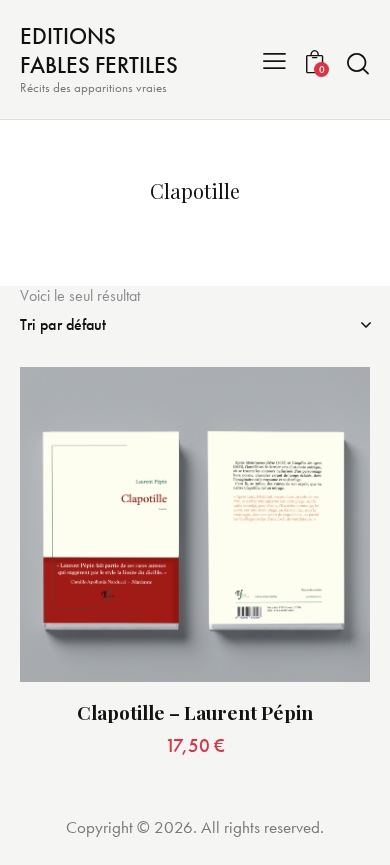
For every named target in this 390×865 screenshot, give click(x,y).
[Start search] (357, 63)
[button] (274, 59)
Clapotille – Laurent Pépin (195, 712)
